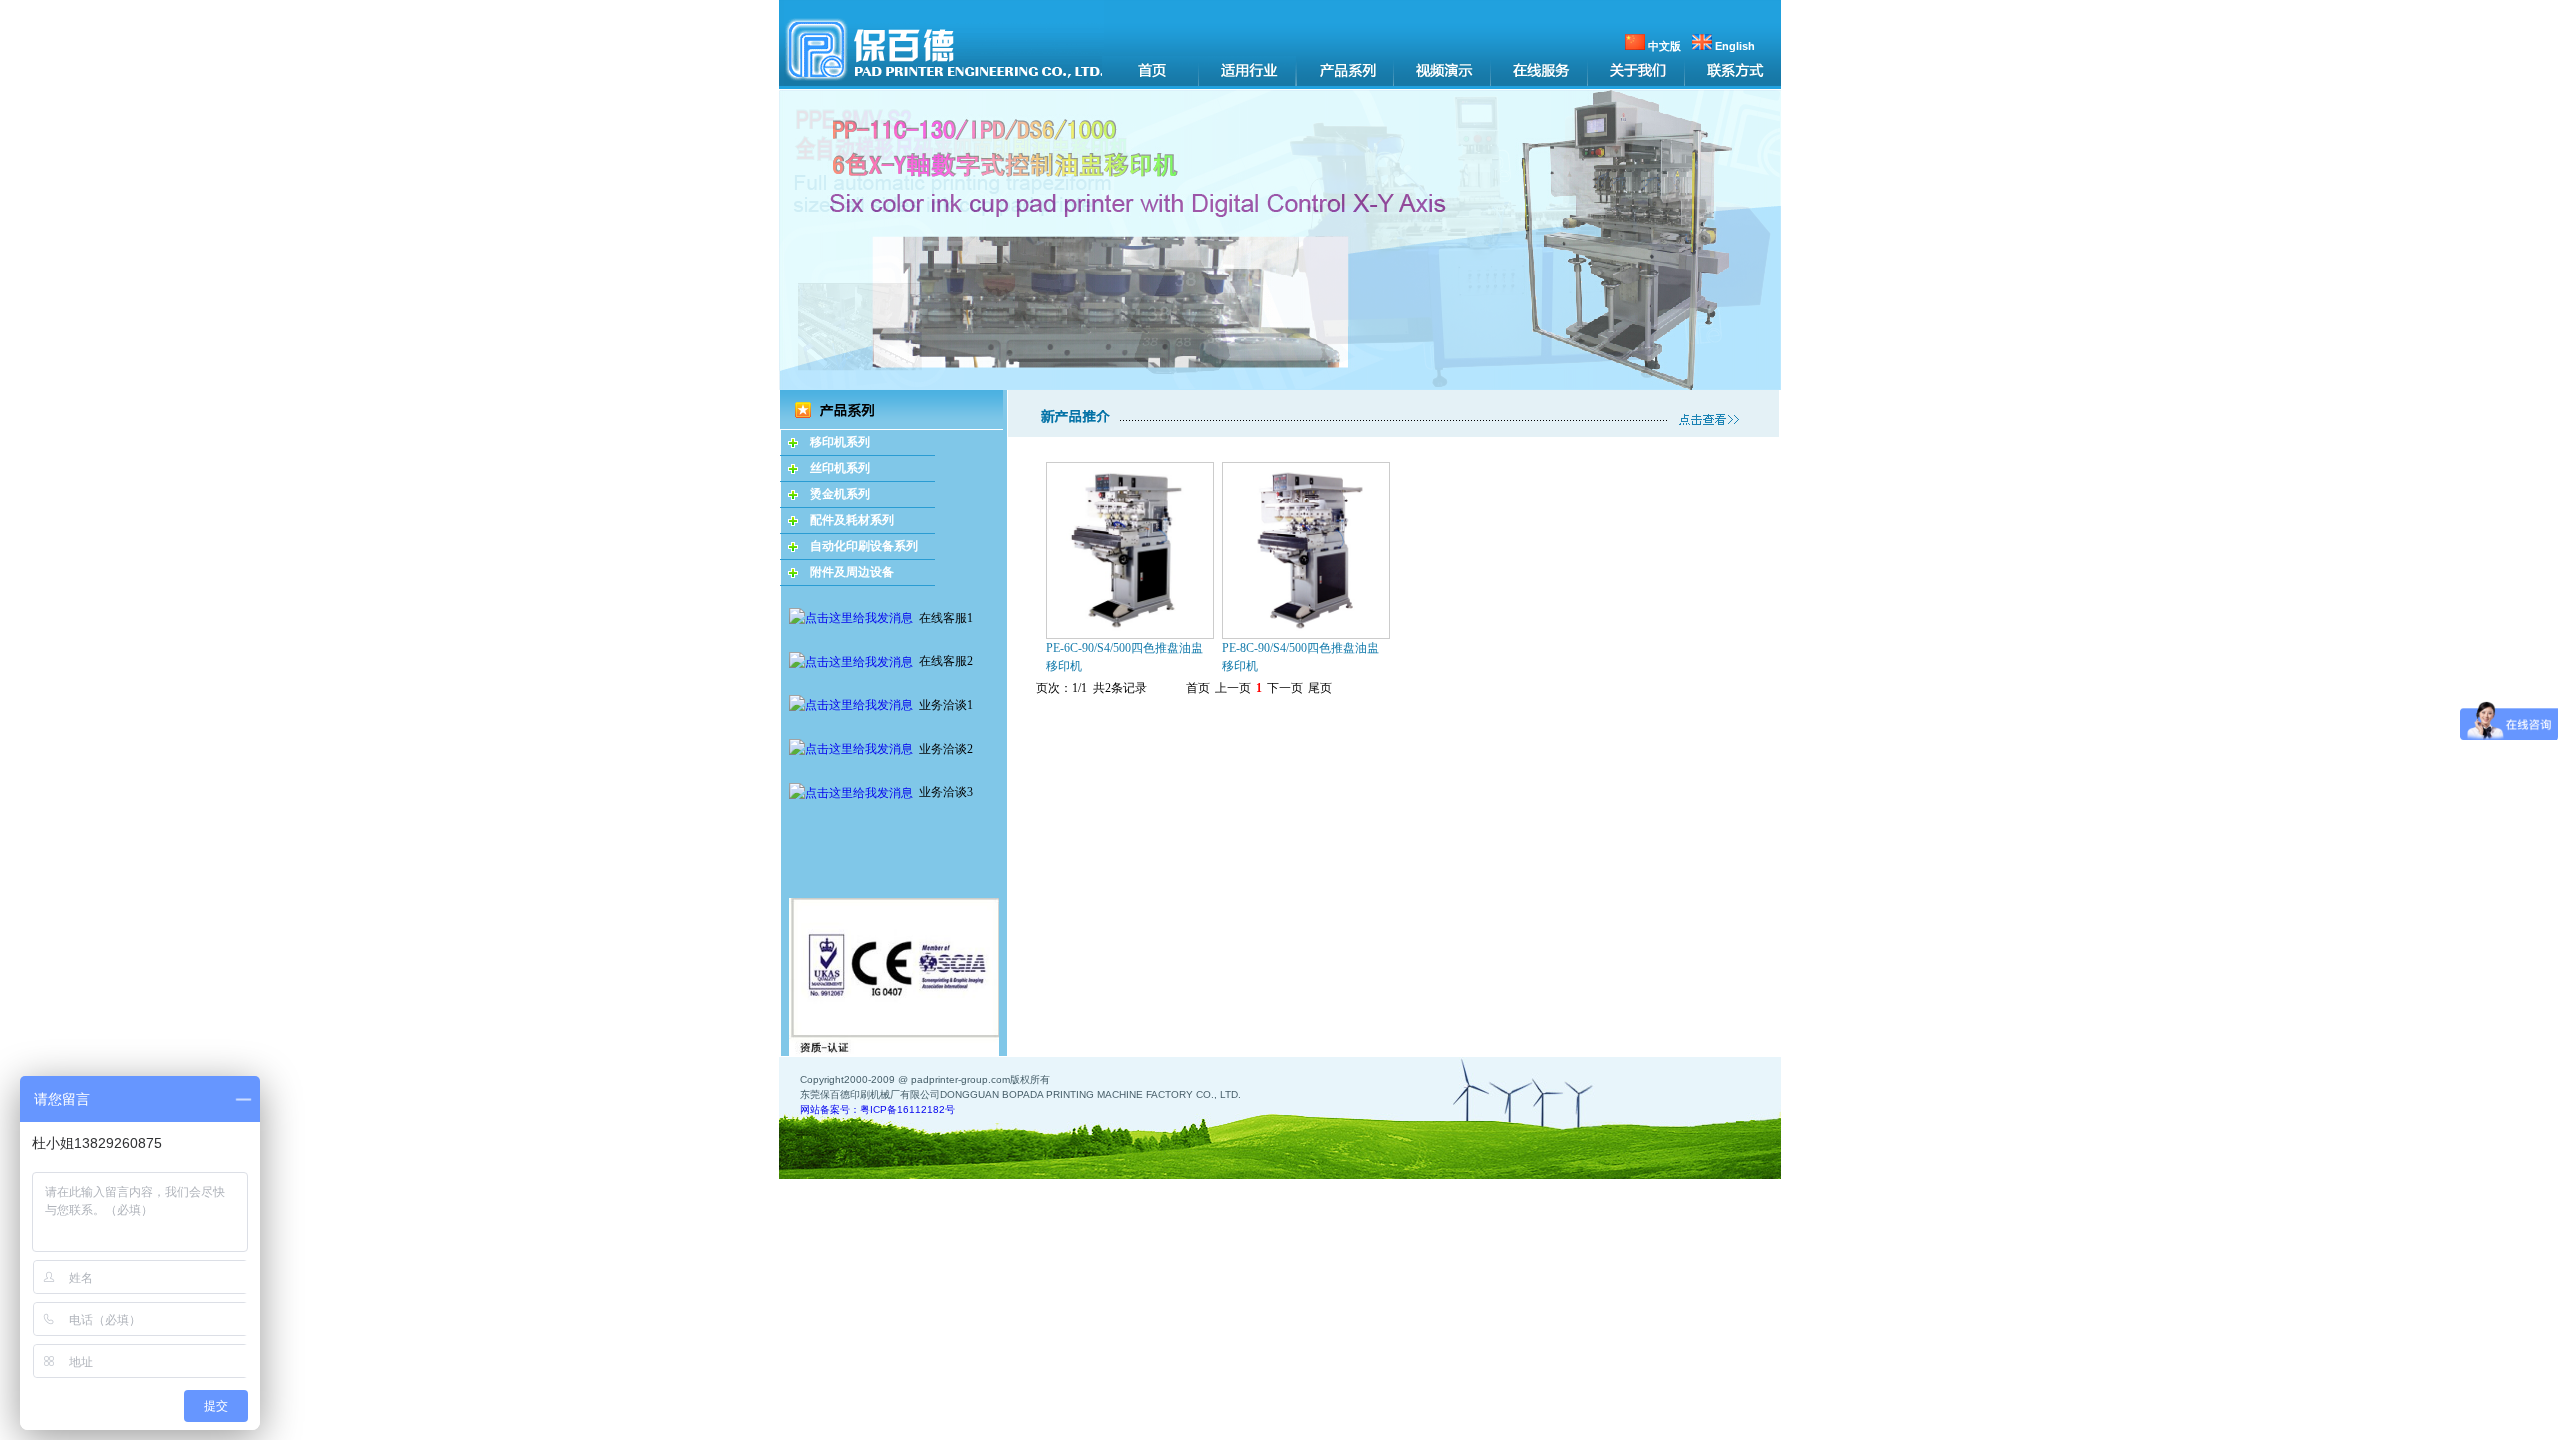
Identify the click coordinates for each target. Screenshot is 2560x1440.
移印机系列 (840, 442)
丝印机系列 (840, 468)
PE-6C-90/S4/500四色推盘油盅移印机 (1124, 657)
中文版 (1663, 46)
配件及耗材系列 (852, 520)
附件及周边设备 (852, 572)
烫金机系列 (840, 494)
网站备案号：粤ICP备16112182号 (877, 1109)
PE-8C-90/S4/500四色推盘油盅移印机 (1300, 657)
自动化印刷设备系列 (864, 546)
